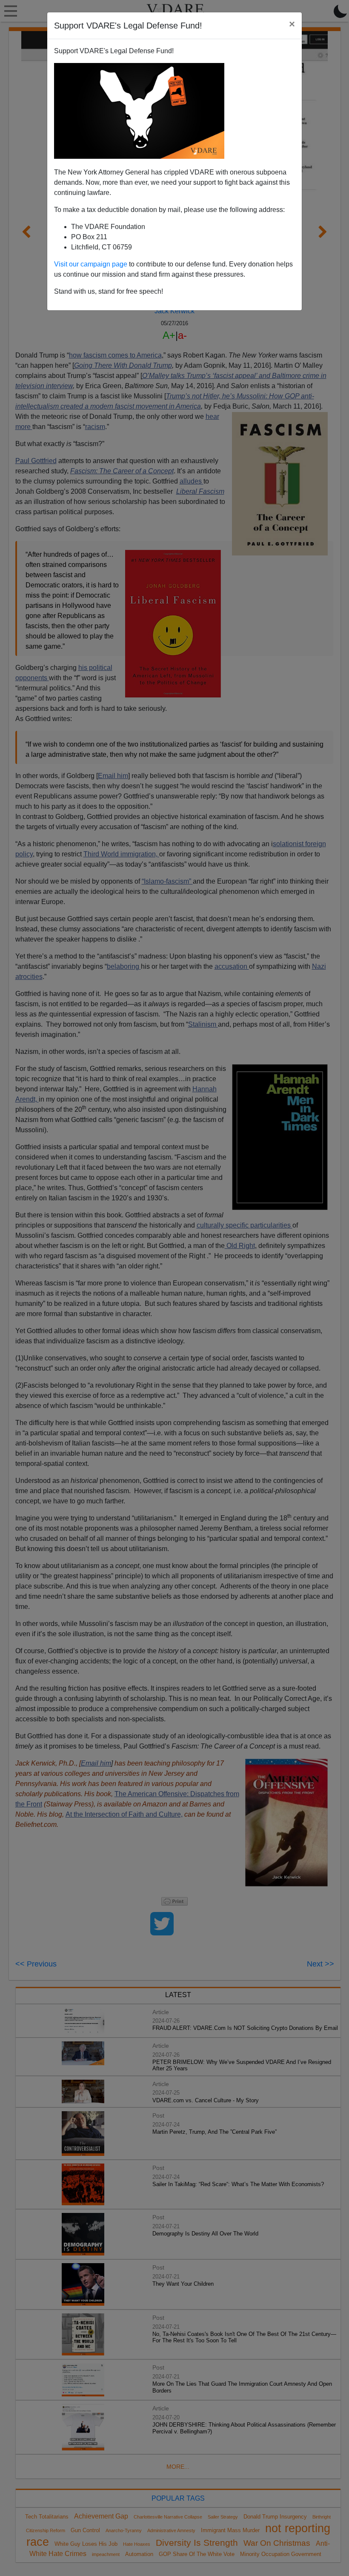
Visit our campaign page (91, 264)
